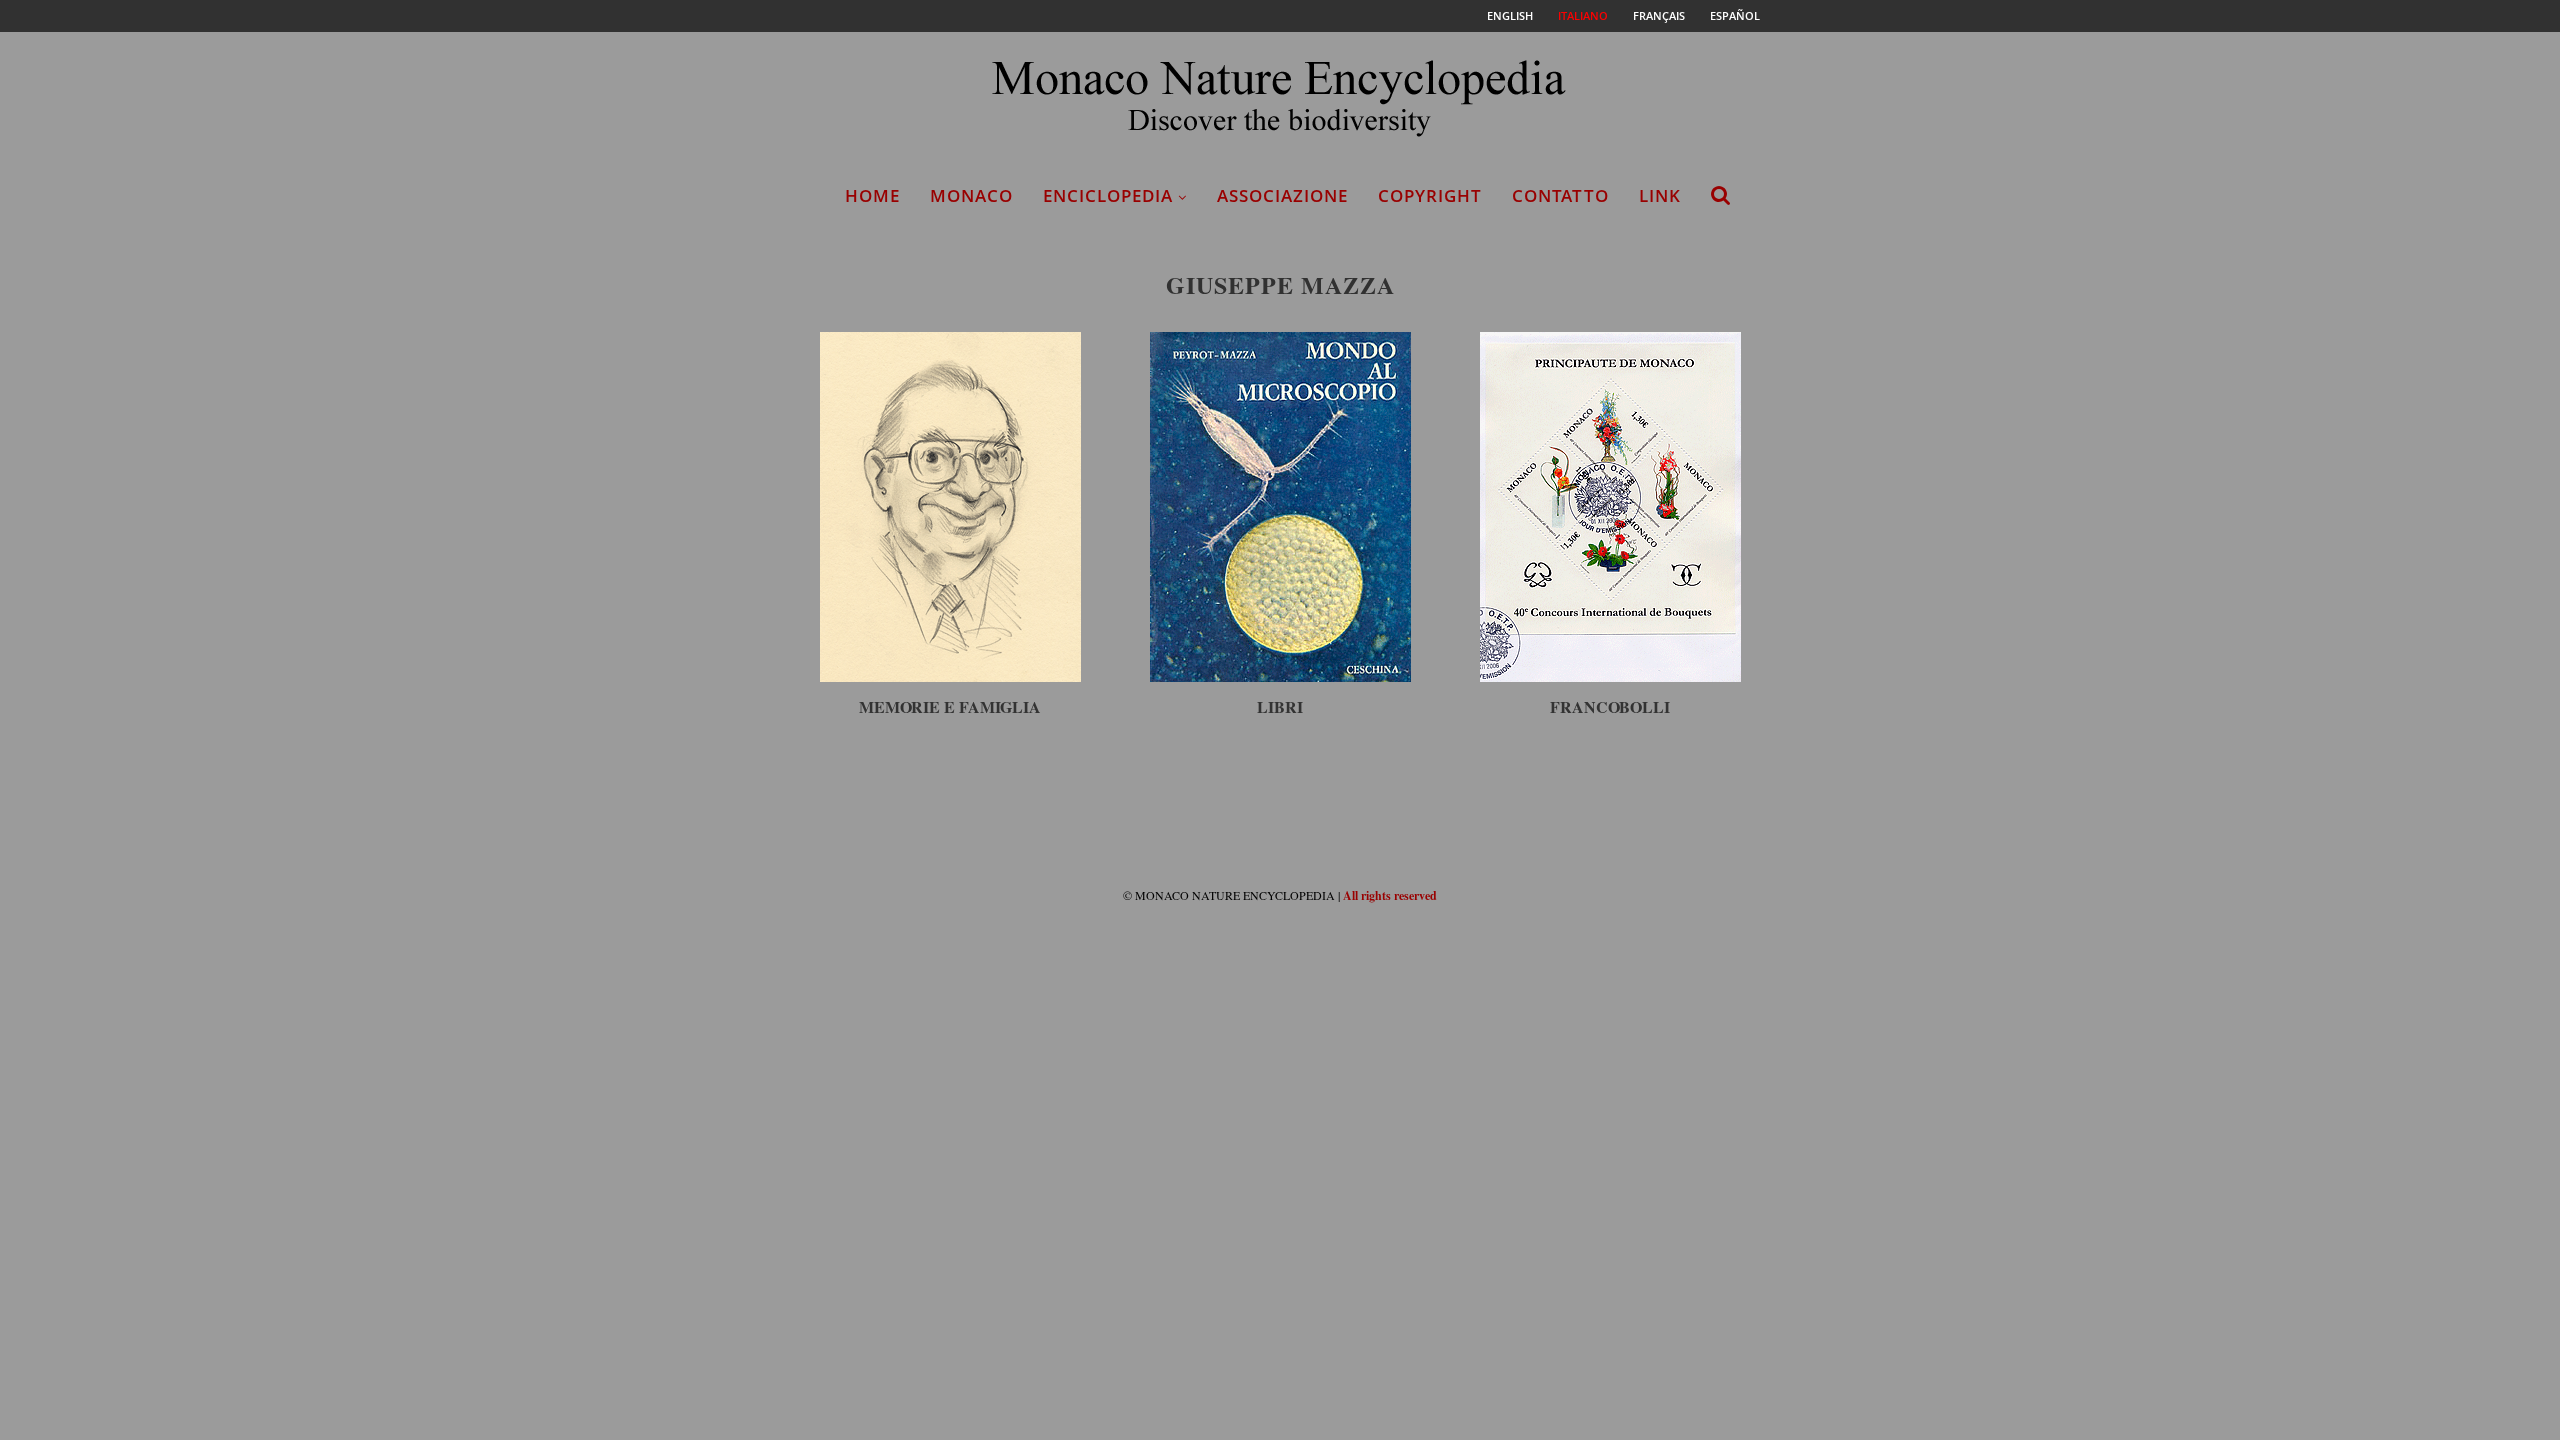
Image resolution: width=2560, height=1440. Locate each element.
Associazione (1282, 195)
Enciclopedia (1108, 195)
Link (1660, 195)
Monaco (971, 195)
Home (872, 195)
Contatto (1560, 195)
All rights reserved (1390, 895)
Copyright (1430, 195)
